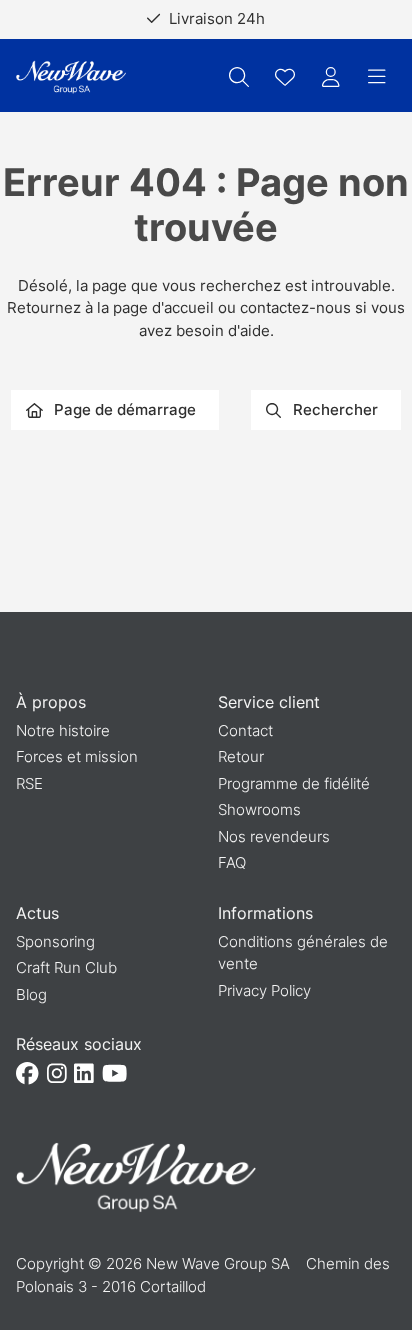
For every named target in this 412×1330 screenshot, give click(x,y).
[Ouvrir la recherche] (239, 77)
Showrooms (259, 809)
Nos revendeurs (274, 836)
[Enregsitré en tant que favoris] (285, 77)
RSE (29, 783)
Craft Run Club (66, 967)
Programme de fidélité (294, 783)
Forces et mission (77, 756)
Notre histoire (63, 730)
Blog (31, 994)
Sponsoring (55, 941)
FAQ (232, 862)
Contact (245, 730)
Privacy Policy (264, 990)
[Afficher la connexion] (331, 77)
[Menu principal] (377, 77)
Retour (241, 756)
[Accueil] (71, 77)
